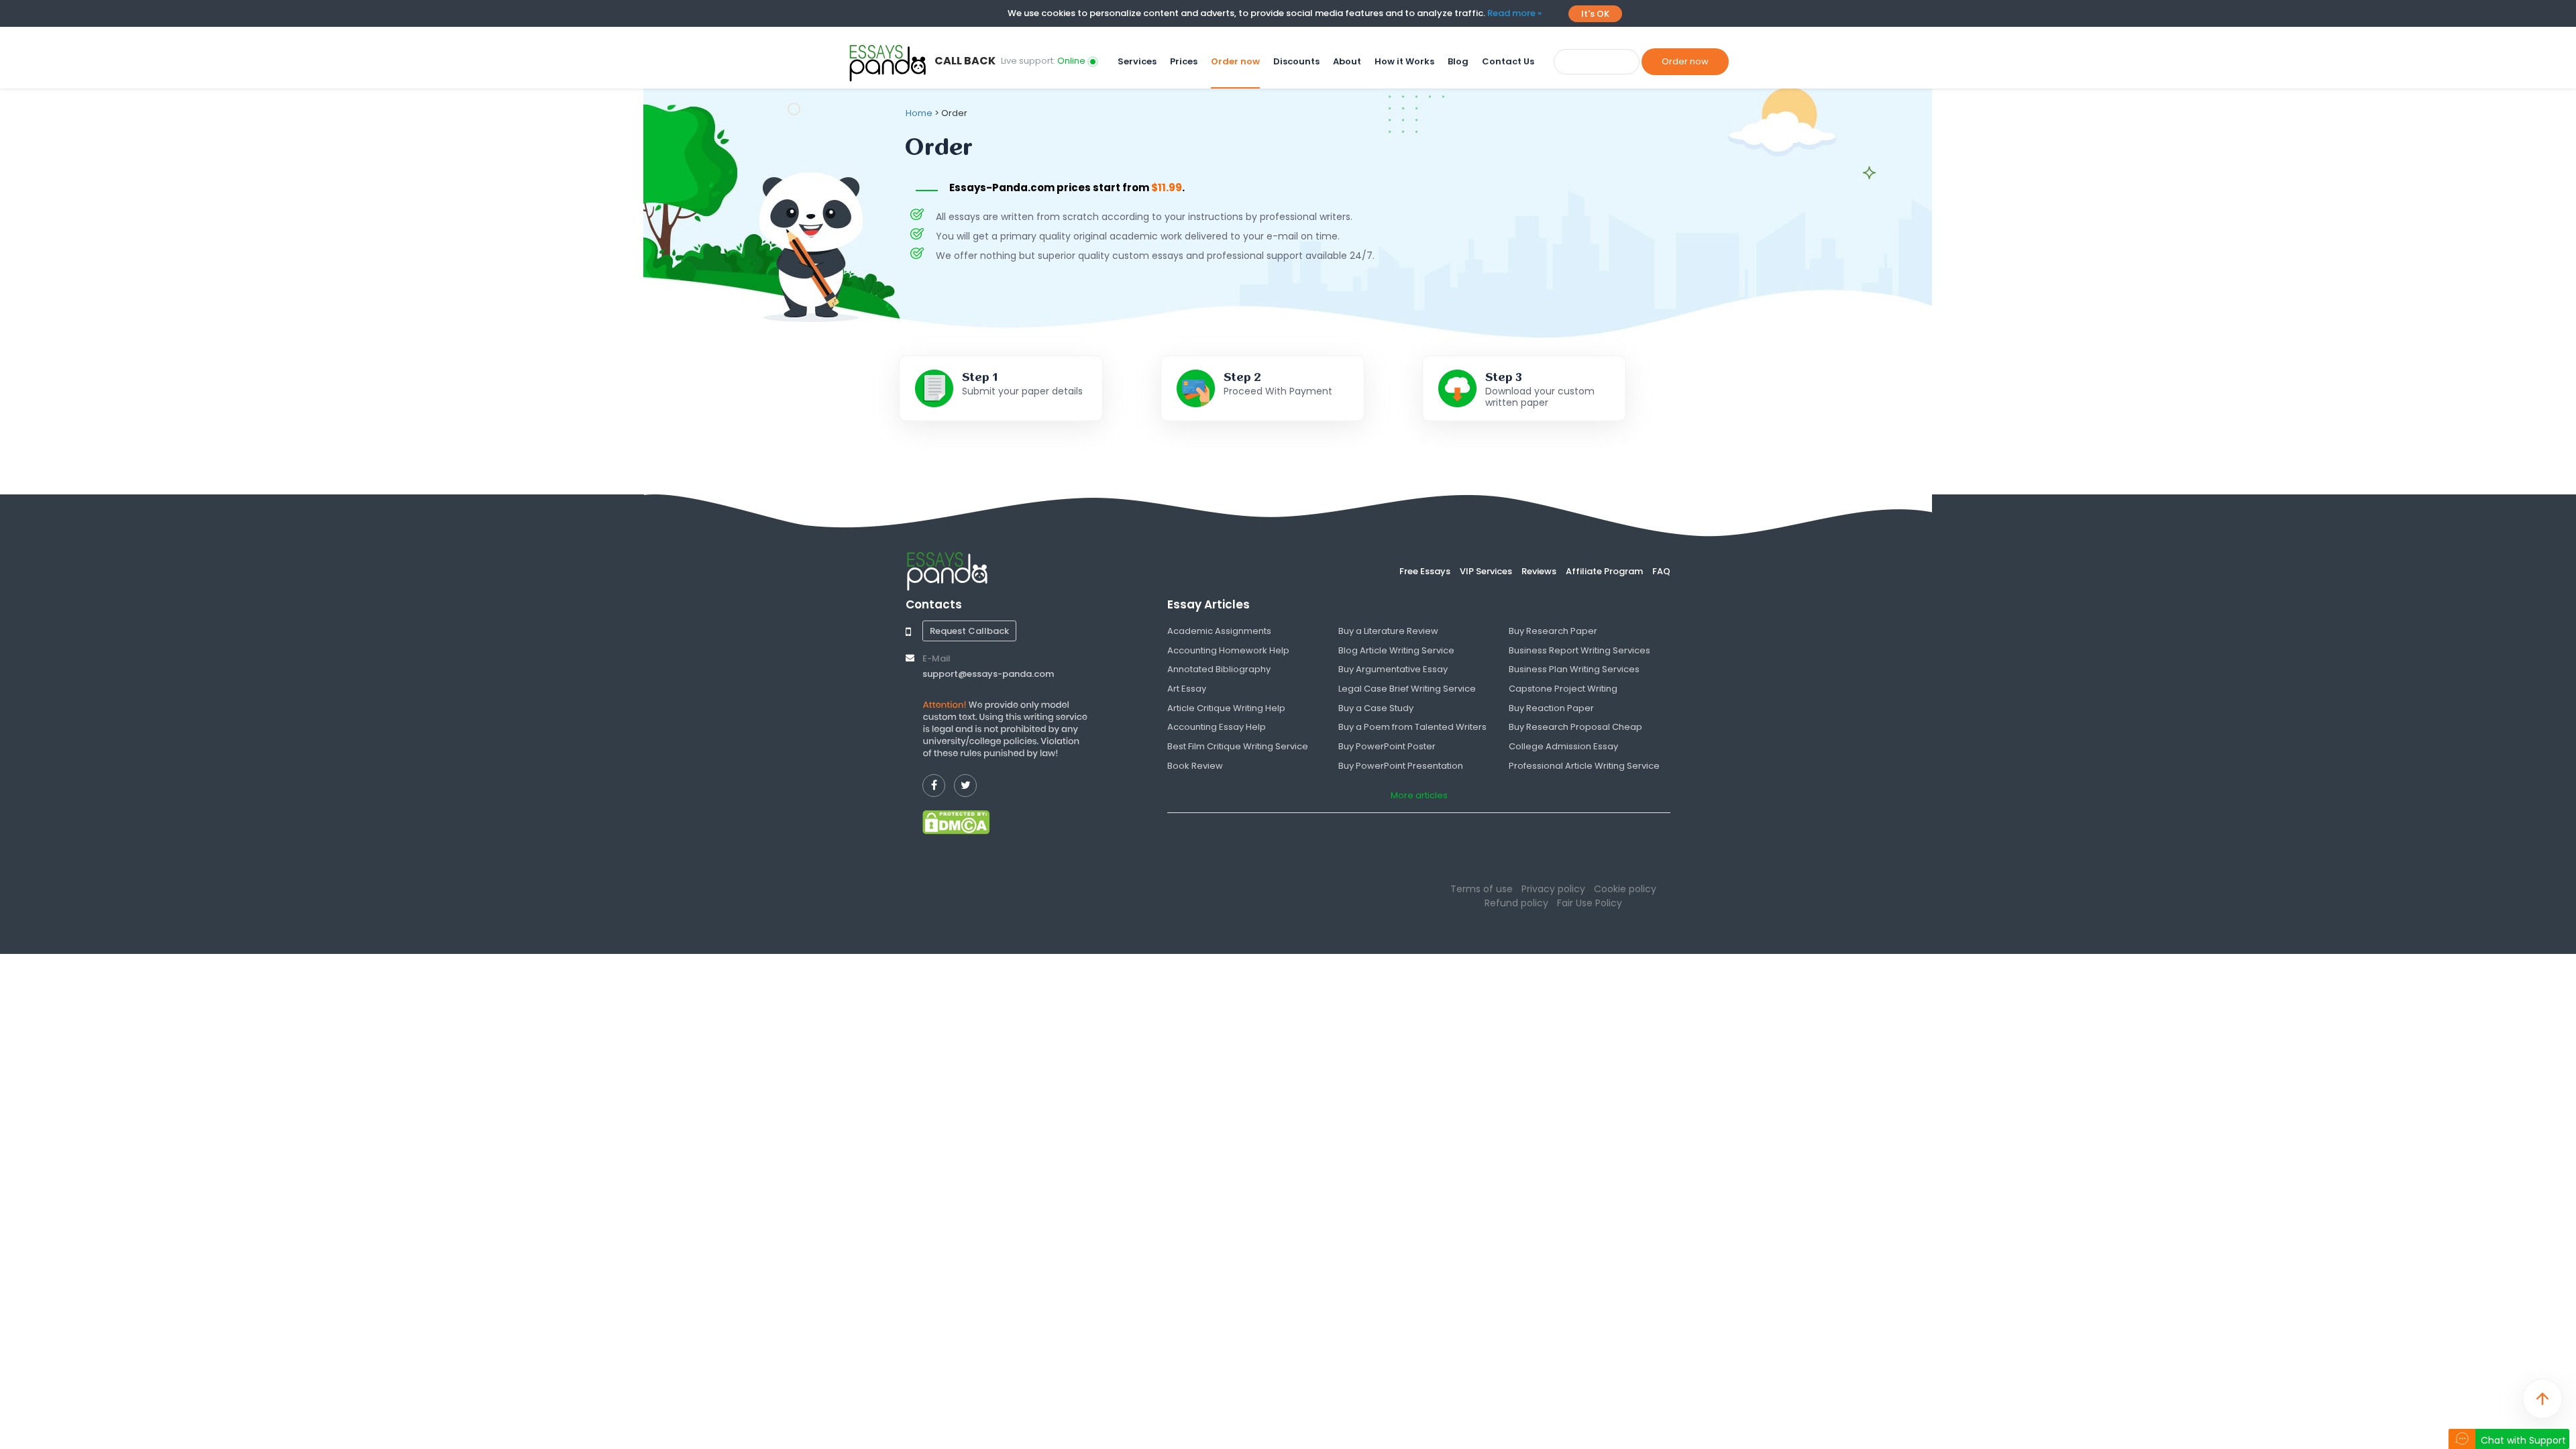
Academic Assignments (1219, 631)
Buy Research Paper (1553, 631)
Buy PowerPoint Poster (1387, 746)
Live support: (1043, 61)
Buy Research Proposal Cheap (1575, 727)
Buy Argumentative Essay (1393, 669)
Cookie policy (1625, 889)
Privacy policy (1553, 889)
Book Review (1195, 766)
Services (1137, 62)
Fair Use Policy (1590, 903)
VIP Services (1486, 571)
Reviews (1539, 571)
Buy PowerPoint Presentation (1401, 766)
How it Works (1404, 62)
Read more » (1514, 13)
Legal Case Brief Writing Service (1407, 689)
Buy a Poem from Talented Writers (1412, 727)
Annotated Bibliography (1219, 669)
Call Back (965, 61)
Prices (1184, 62)
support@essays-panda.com (988, 674)
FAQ (1661, 571)
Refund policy (1516, 903)
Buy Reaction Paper (1551, 708)
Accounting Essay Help (1217, 727)
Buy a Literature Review (1388, 631)
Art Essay (1187, 689)
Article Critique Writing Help (1226, 708)
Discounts (1296, 62)
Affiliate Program (1604, 571)
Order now (1235, 62)
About (1347, 62)
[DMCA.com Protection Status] (956, 822)
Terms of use (1482, 889)
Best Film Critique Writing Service (1238, 746)
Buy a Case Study (1376, 708)
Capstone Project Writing (1563, 689)
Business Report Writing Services (1579, 650)
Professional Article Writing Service (1584, 766)
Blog (1458, 62)
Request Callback (969, 631)
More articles (1419, 795)
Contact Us (1508, 62)
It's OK (1595, 14)
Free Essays (1425, 571)
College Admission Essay (1563, 746)
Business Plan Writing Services (1574, 669)
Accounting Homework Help (1228, 650)
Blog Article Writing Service (1396, 650)
